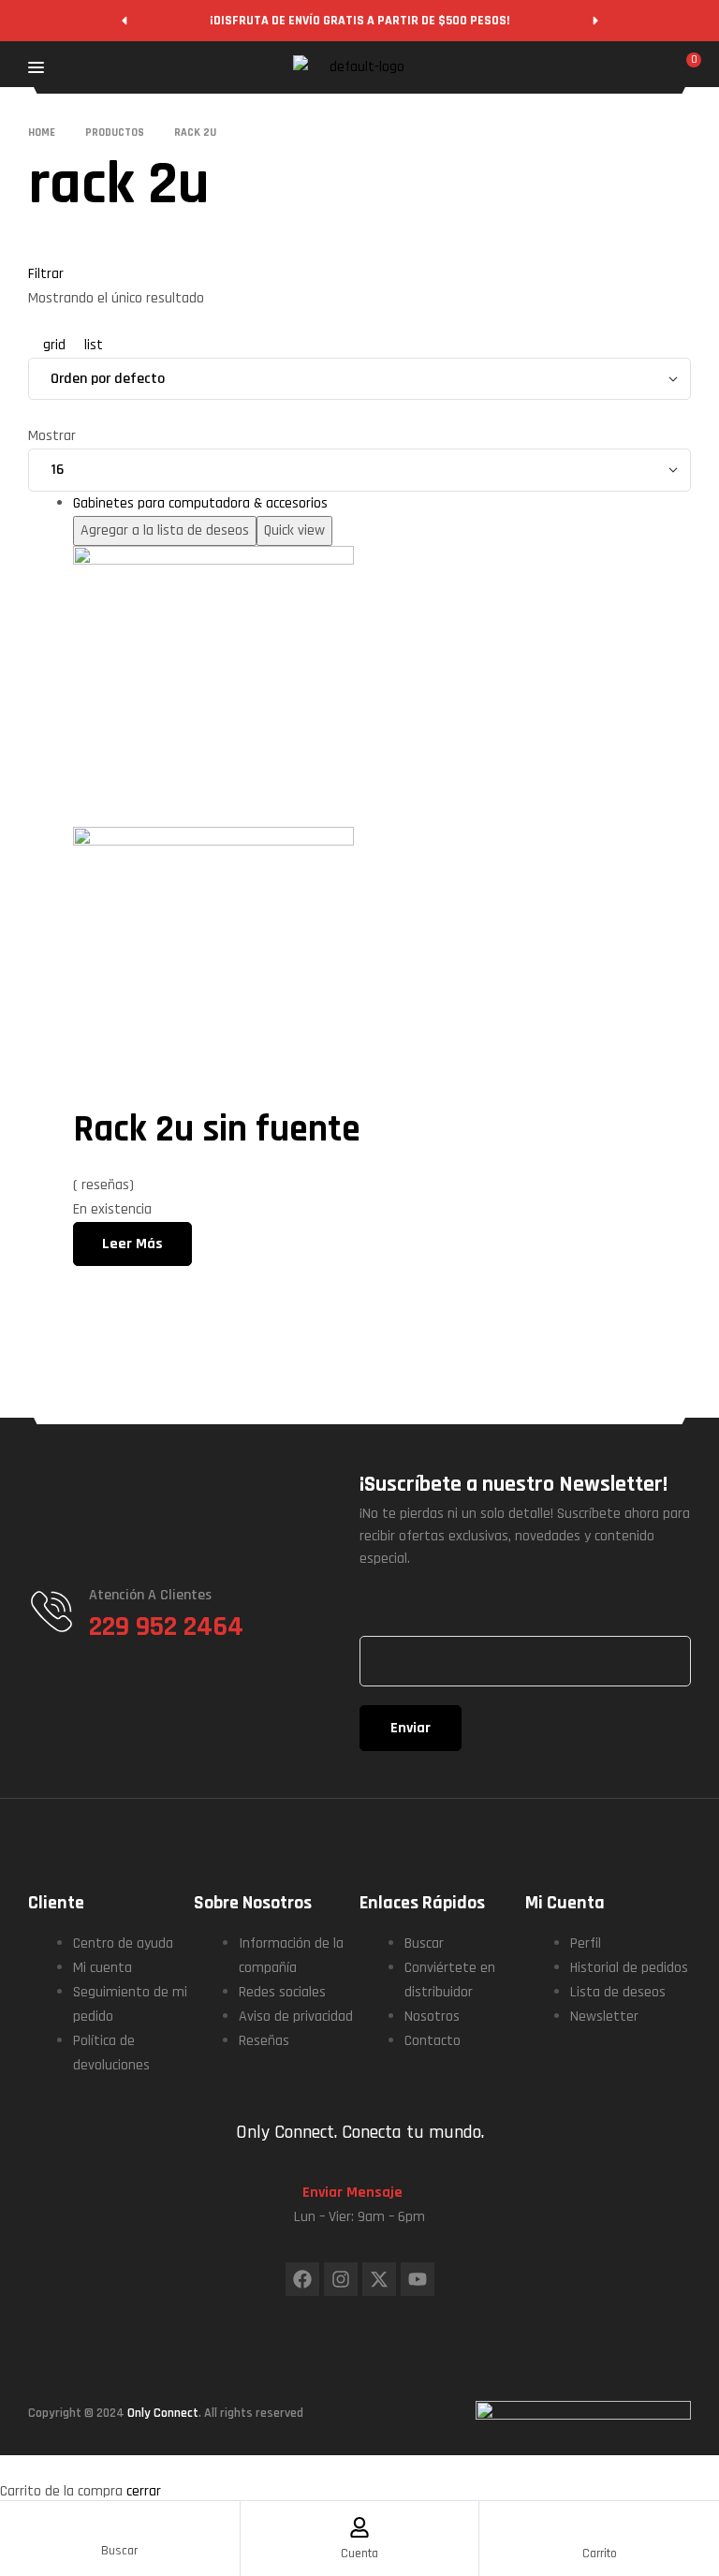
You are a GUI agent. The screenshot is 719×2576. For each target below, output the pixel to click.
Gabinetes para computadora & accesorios (200, 503)
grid (54, 345)
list (92, 345)
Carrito (600, 2554)
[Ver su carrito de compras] (683, 69)
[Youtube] (418, 2279)
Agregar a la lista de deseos (165, 530)
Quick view (294, 530)
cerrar (144, 2491)
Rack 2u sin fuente (217, 1130)
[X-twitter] (379, 2279)
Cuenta (359, 2554)
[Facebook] (302, 2279)
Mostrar (52, 436)
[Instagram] (341, 2279)
